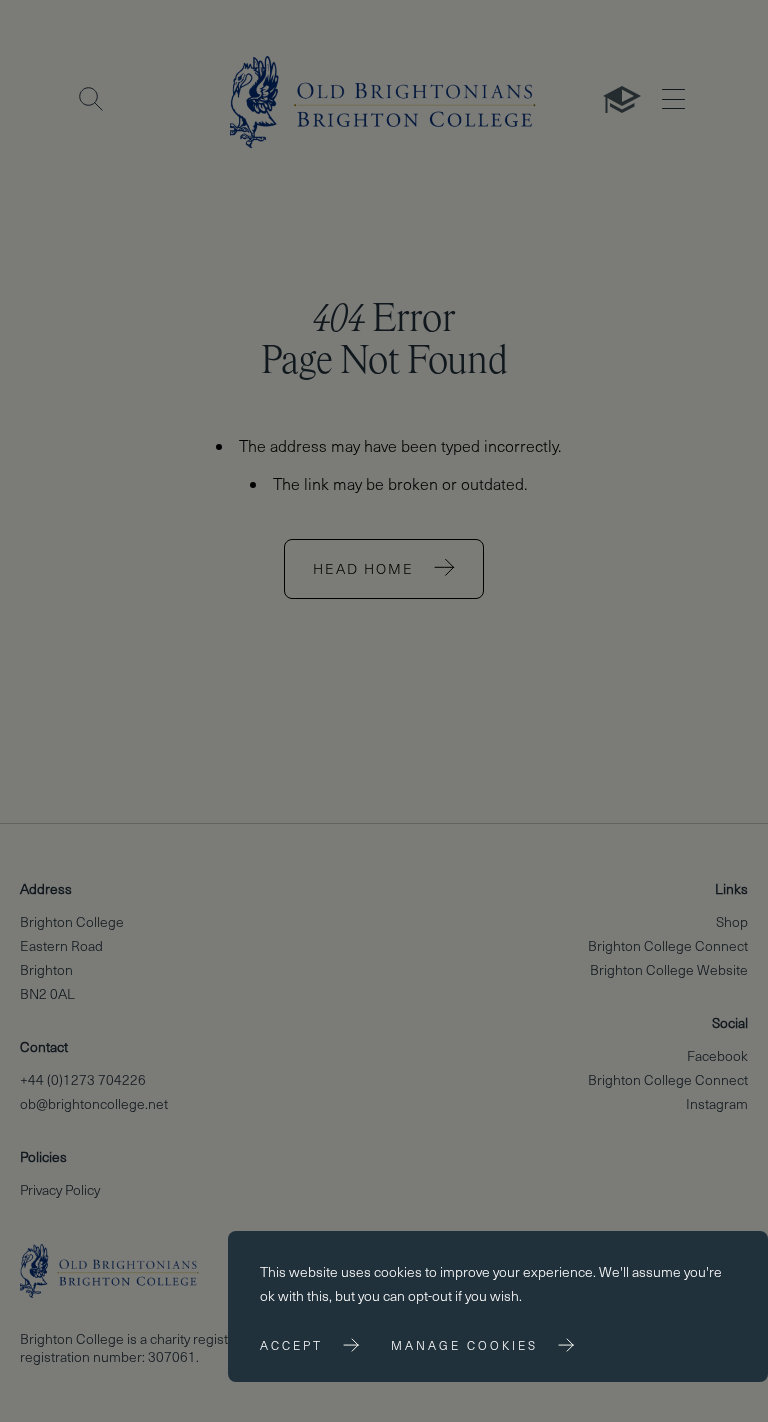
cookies (398, 1271)
